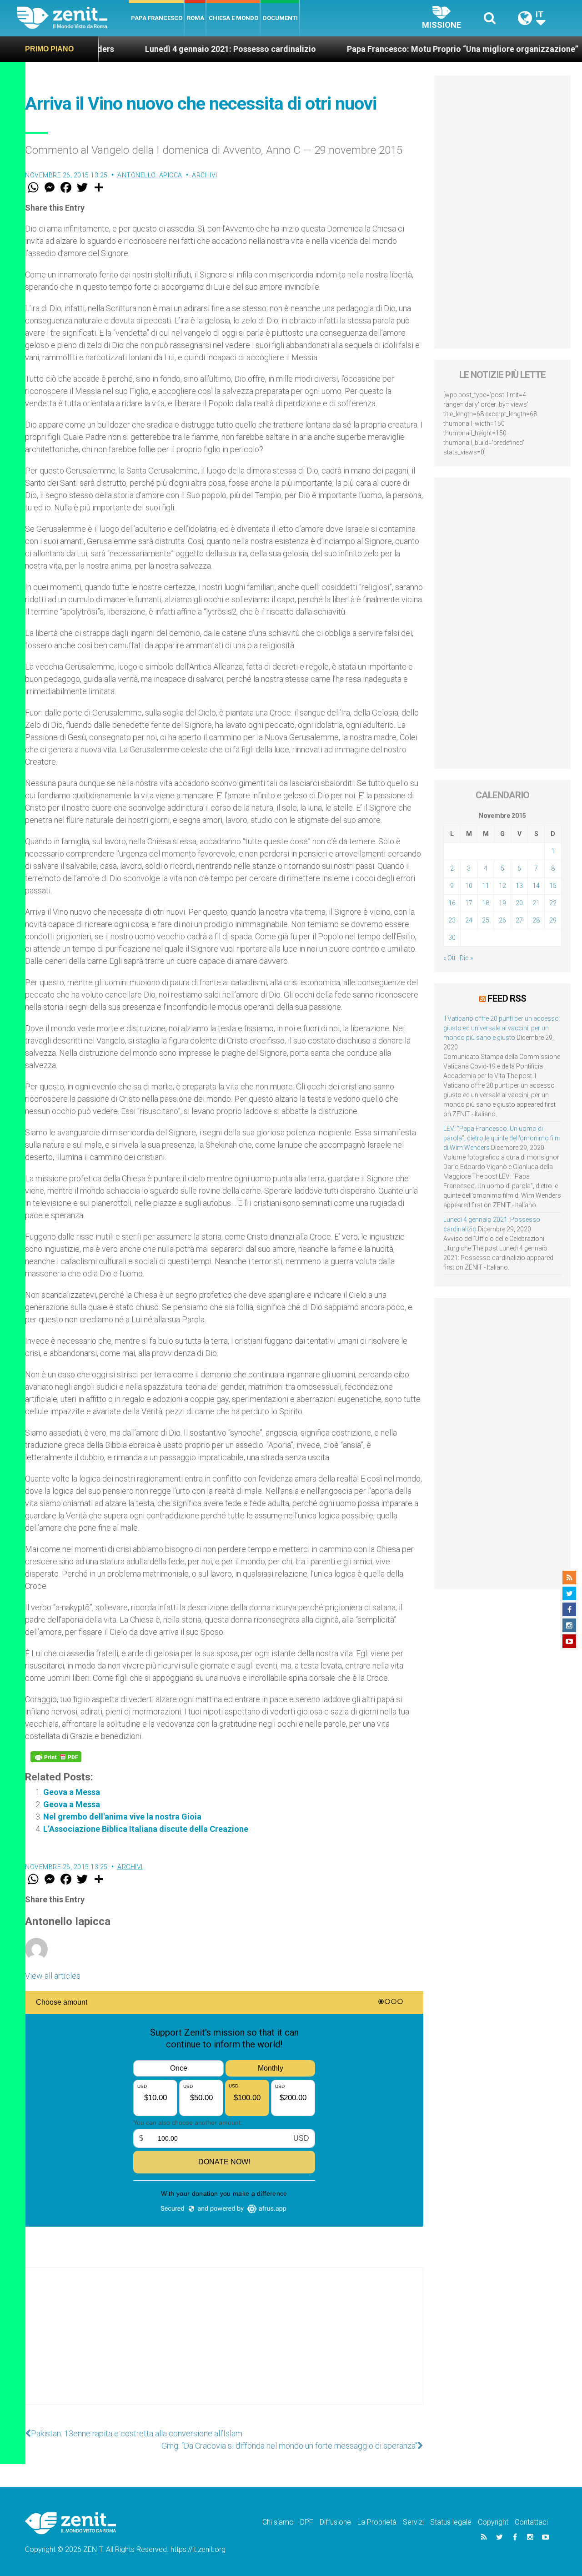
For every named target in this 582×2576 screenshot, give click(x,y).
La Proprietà (377, 2522)
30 (452, 938)
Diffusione (335, 2522)
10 (469, 886)
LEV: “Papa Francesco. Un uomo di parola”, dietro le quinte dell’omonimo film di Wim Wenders (502, 1138)
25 (486, 920)
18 (486, 903)
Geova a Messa (72, 1792)
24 (469, 920)
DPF (307, 2522)
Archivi (205, 175)
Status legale (451, 2522)
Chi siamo (278, 2522)
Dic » (466, 958)
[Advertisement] (224, 2345)
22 (553, 903)
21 (536, 903)
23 (452, 920)
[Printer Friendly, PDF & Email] (56, 1757)
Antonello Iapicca (150, 175)
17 (469, 903)
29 (553, 920)
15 (553, 886)
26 (502, 920)
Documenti (280, 18)
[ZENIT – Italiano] (73, 18)
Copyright (493, 2522)
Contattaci (531, 2522)
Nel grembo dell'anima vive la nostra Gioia (122, 1817)
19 (502, 903)
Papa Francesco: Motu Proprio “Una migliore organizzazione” (392, 49)
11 (486, 886)
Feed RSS (507, 998)
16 (452, 903)
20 (519, 903)
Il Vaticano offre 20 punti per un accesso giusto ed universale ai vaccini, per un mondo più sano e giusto (501, 1028)
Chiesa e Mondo (233, 18)
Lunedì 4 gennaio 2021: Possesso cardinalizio (160, 49)
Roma (196, 18)
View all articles (53, 1976)
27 (519, 920)
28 (536, 920)
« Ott (449, 958)
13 (519, 886)
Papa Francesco (157, 18)
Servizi (413, 2522)
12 (502, 886)
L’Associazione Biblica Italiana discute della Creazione (146, 1829)
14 (536, 886)
